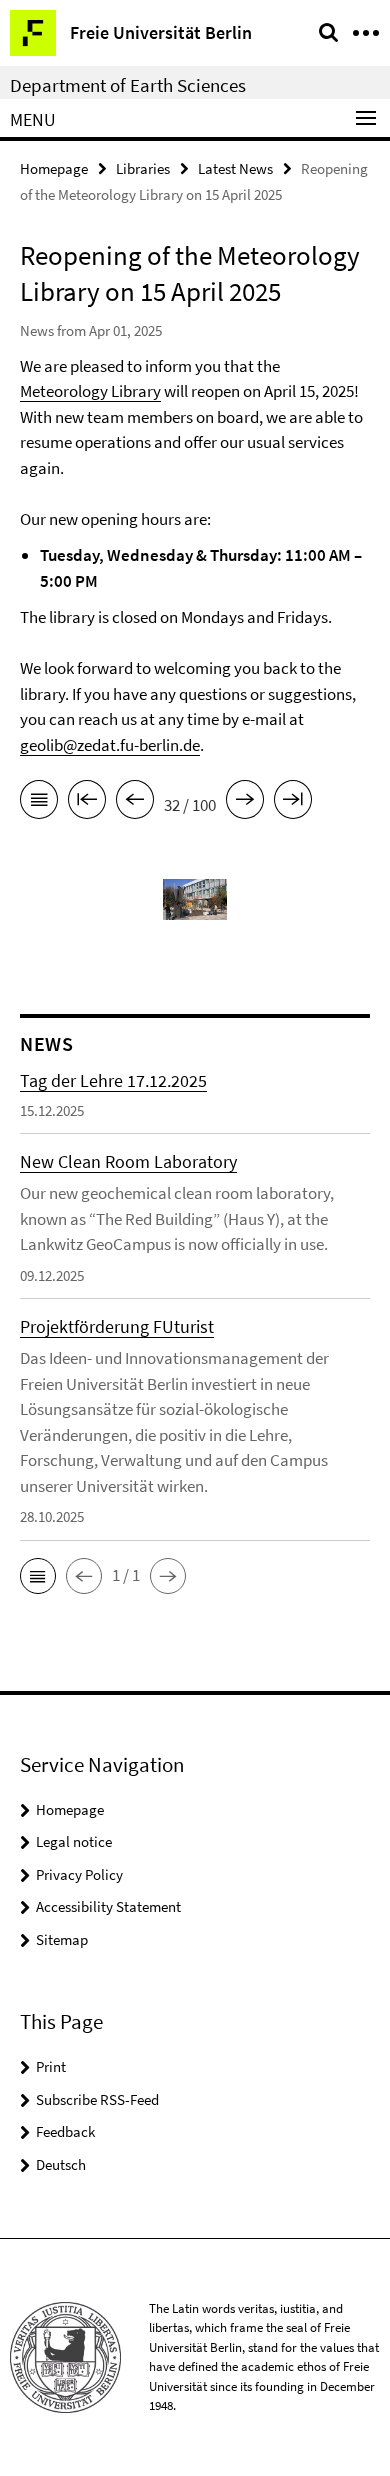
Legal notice (74, 1841)
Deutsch (61, 2164)
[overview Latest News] (39, 803)
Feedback (65, 2131)
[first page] (87, 803)
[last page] (293, 803)
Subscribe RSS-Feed (97, 2099)
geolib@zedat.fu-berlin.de (110, 745)
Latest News (235, 168)
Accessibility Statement (108, 1906)
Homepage (54, 168)
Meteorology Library (90, 391)
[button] (38, 1576)
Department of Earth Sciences (128, 85)
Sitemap (62, 1939)
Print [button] (51, 2066)
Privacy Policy (79, 1874)
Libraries (143, 168)
